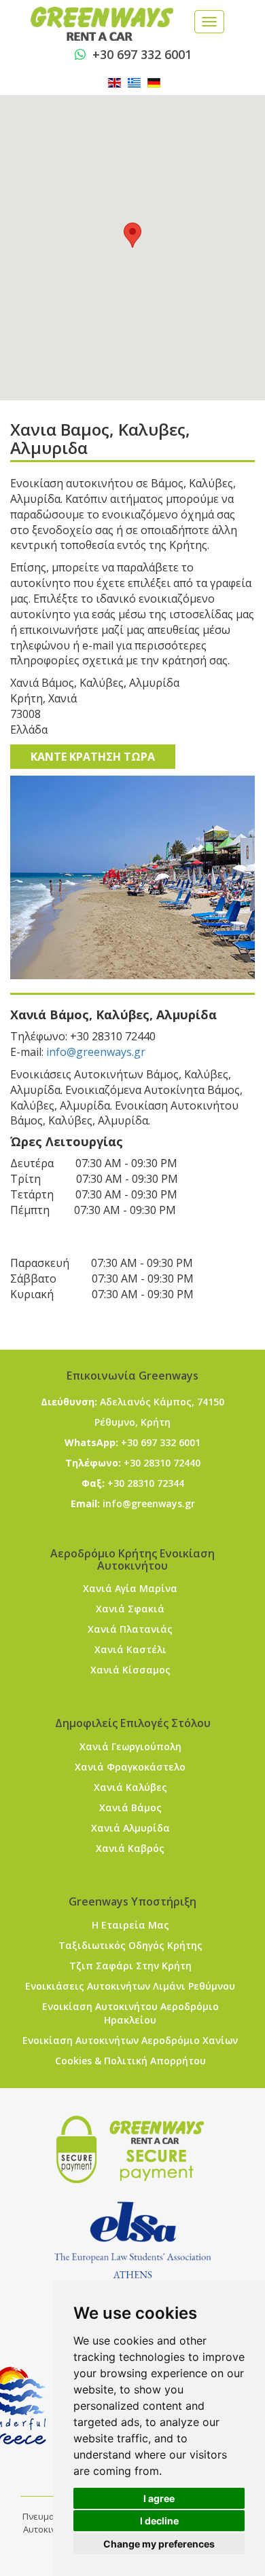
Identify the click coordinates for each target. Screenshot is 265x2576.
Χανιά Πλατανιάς (130, 1629)
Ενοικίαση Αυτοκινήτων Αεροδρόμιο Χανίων (130, 2040)
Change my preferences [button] (159, 2544)
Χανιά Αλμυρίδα (130, 1828)
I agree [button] (159, 2498)
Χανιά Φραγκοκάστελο (130, 1767)
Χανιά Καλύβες (130, 1787)
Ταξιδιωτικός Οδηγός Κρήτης (130, 1945)
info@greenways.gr (96, 1052)
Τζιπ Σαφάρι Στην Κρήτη (130, 1966)
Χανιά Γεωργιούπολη (130, 1746)
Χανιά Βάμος (130, 1807)
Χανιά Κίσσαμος (130, 1670)
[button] (132, 235)
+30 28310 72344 (146, 1483)
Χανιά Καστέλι (130, 1649)
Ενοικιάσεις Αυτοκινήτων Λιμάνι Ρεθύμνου (130, 1986)
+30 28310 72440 (162, 1463)
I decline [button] (159, 2521)
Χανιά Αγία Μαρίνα (130, 1588)
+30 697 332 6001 (142, 54)
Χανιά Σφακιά (130, 1609)
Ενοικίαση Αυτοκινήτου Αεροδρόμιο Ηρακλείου (130, 2013)
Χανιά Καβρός (130, 1848)
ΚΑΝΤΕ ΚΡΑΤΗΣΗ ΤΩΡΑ (93, 757)
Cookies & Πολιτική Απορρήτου (130, 2061)
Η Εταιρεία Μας (130, 1925)
